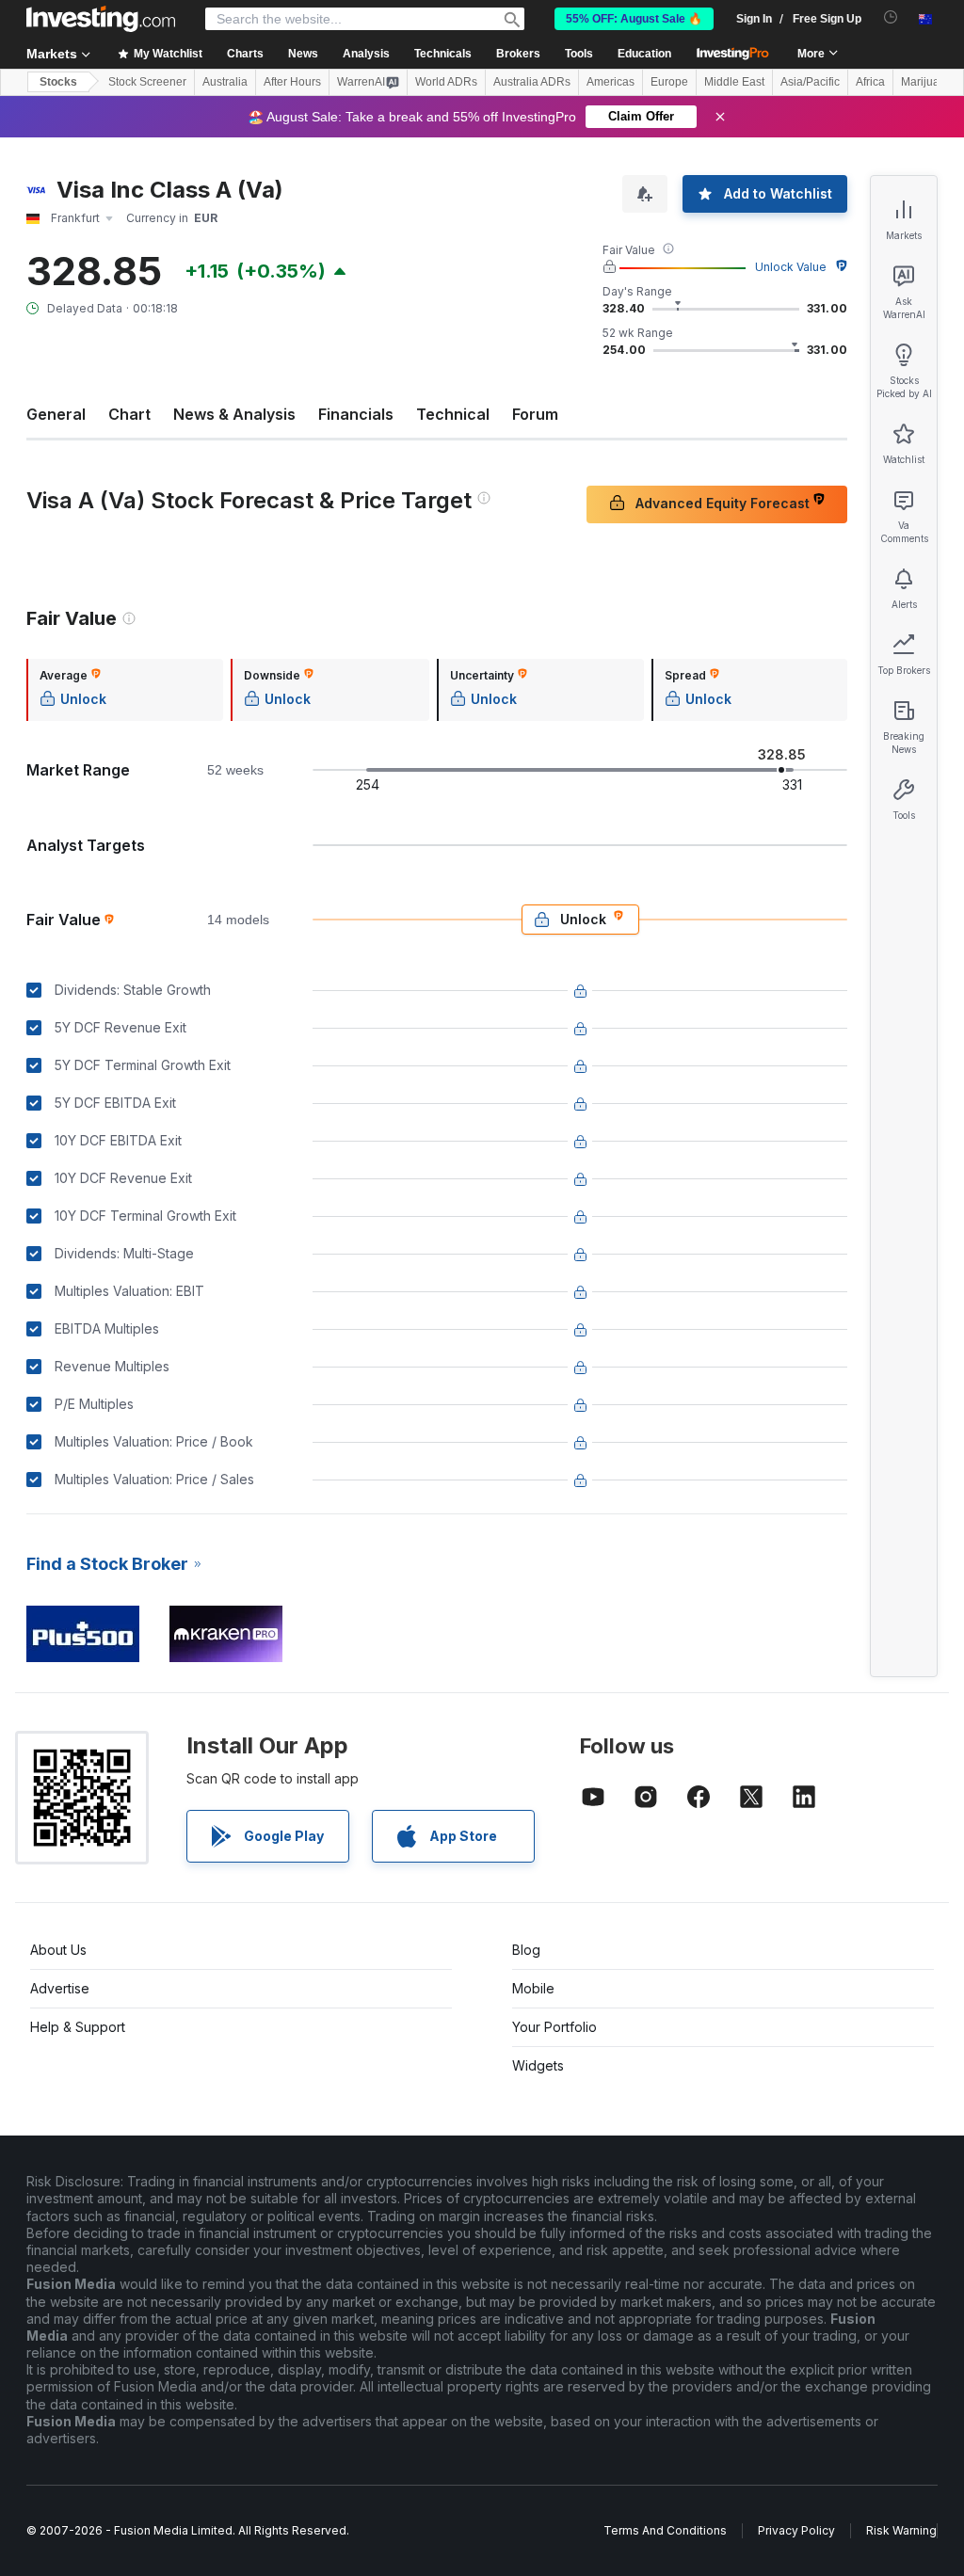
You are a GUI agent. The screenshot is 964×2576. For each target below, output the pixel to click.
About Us (58, 1950)
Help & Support (78, 2027)
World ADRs (446, 82)
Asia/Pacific (810, 82)
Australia (225, 82)
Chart (129, 414)
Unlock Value (791, 267)
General (56, 414)
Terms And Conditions (665, 2530)
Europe (669, 82)
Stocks (58, 82)
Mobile (533, 1988)
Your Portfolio (554, 2027)
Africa (870, 82)
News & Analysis (234, 414)
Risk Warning (901, 2530)
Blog (526, 1950)
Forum (535, 414)
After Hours (292, 82)
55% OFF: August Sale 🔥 (634, 19)
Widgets (538, 2065)
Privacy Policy (796, 2530)
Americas (611, 82)
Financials (356, 414)
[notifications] (891, 17)
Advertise (60, 1988)
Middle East (734, 82)
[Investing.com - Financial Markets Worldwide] (101, 19)
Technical (453, 414)
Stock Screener (147, 82)
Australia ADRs (532, 82)
